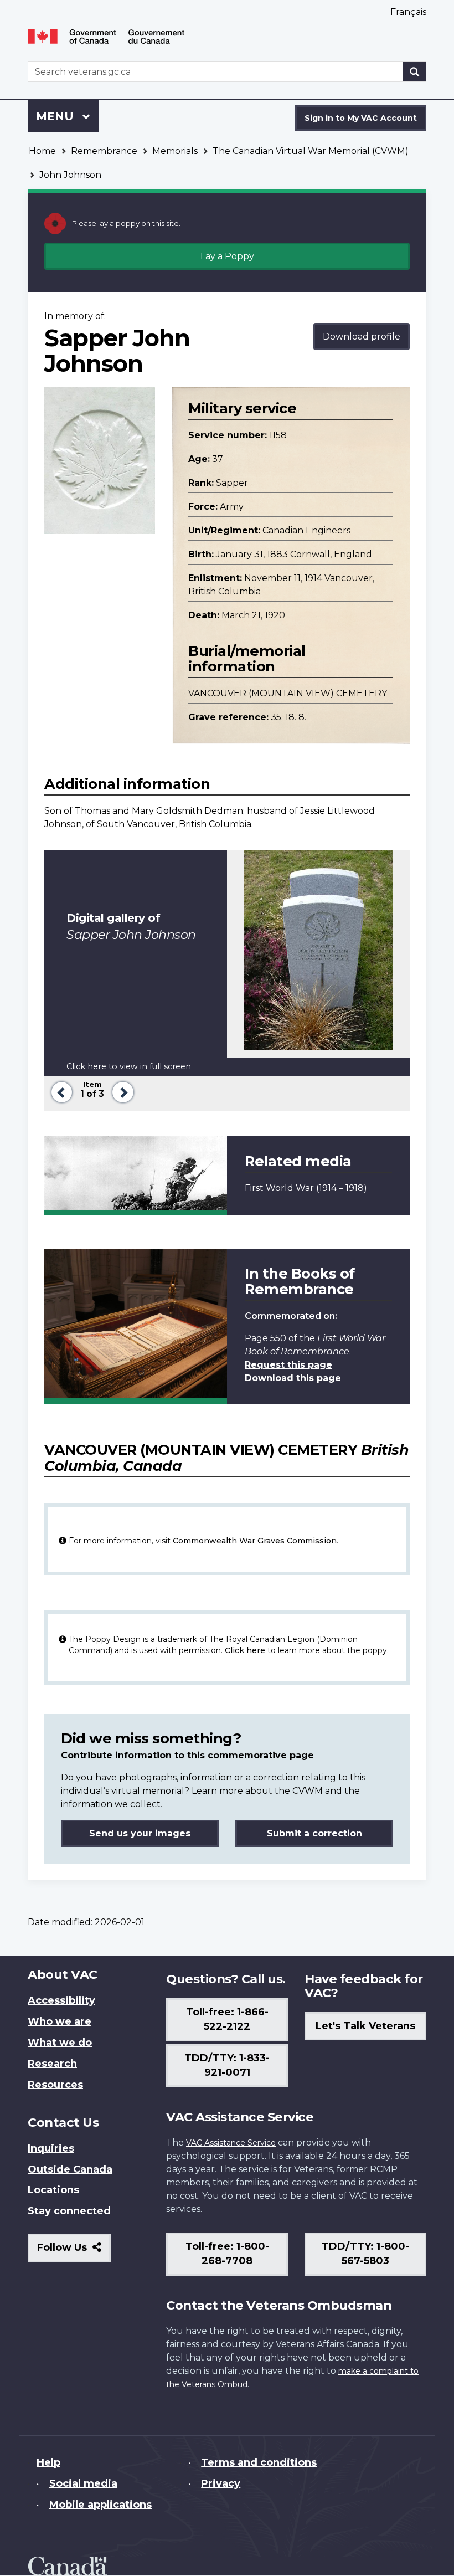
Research (52, 2064)
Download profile (362, 337)
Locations (53, 2190)
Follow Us (74, 2252)
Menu (56, 116)
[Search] (415, 72)
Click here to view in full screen (129, 1066)
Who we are (60, 2021)
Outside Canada (70, 2169)
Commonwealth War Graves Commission (255, 1541)
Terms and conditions (259, 2462)
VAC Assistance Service (231, 2143)
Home (42, 151)
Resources (55, 2085)
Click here (245, 1650)
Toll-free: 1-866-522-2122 (227, 2019)
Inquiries (51, 2148)
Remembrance (104, 151)
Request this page (288, 1365)
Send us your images (140, 1833)
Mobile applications (100, 2505)
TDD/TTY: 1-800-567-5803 (365, 2254)
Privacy (221, 2483)
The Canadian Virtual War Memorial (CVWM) (311, 151)
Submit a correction (314, 1833)
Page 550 (265, 1338)
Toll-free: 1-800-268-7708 (227, 2254)
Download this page (293, 1378)
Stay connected (69, 2211)
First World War (279, 1188)
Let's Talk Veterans (365, 2026)
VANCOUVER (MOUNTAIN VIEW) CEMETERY (288, 693)
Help (48, 2462)
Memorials (175, 151)
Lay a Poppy (227, 256)
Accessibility (61, 2000)
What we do (60, 2043)
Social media (83, 2483)
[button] (60, 1091)
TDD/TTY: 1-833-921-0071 (227, 2065)
